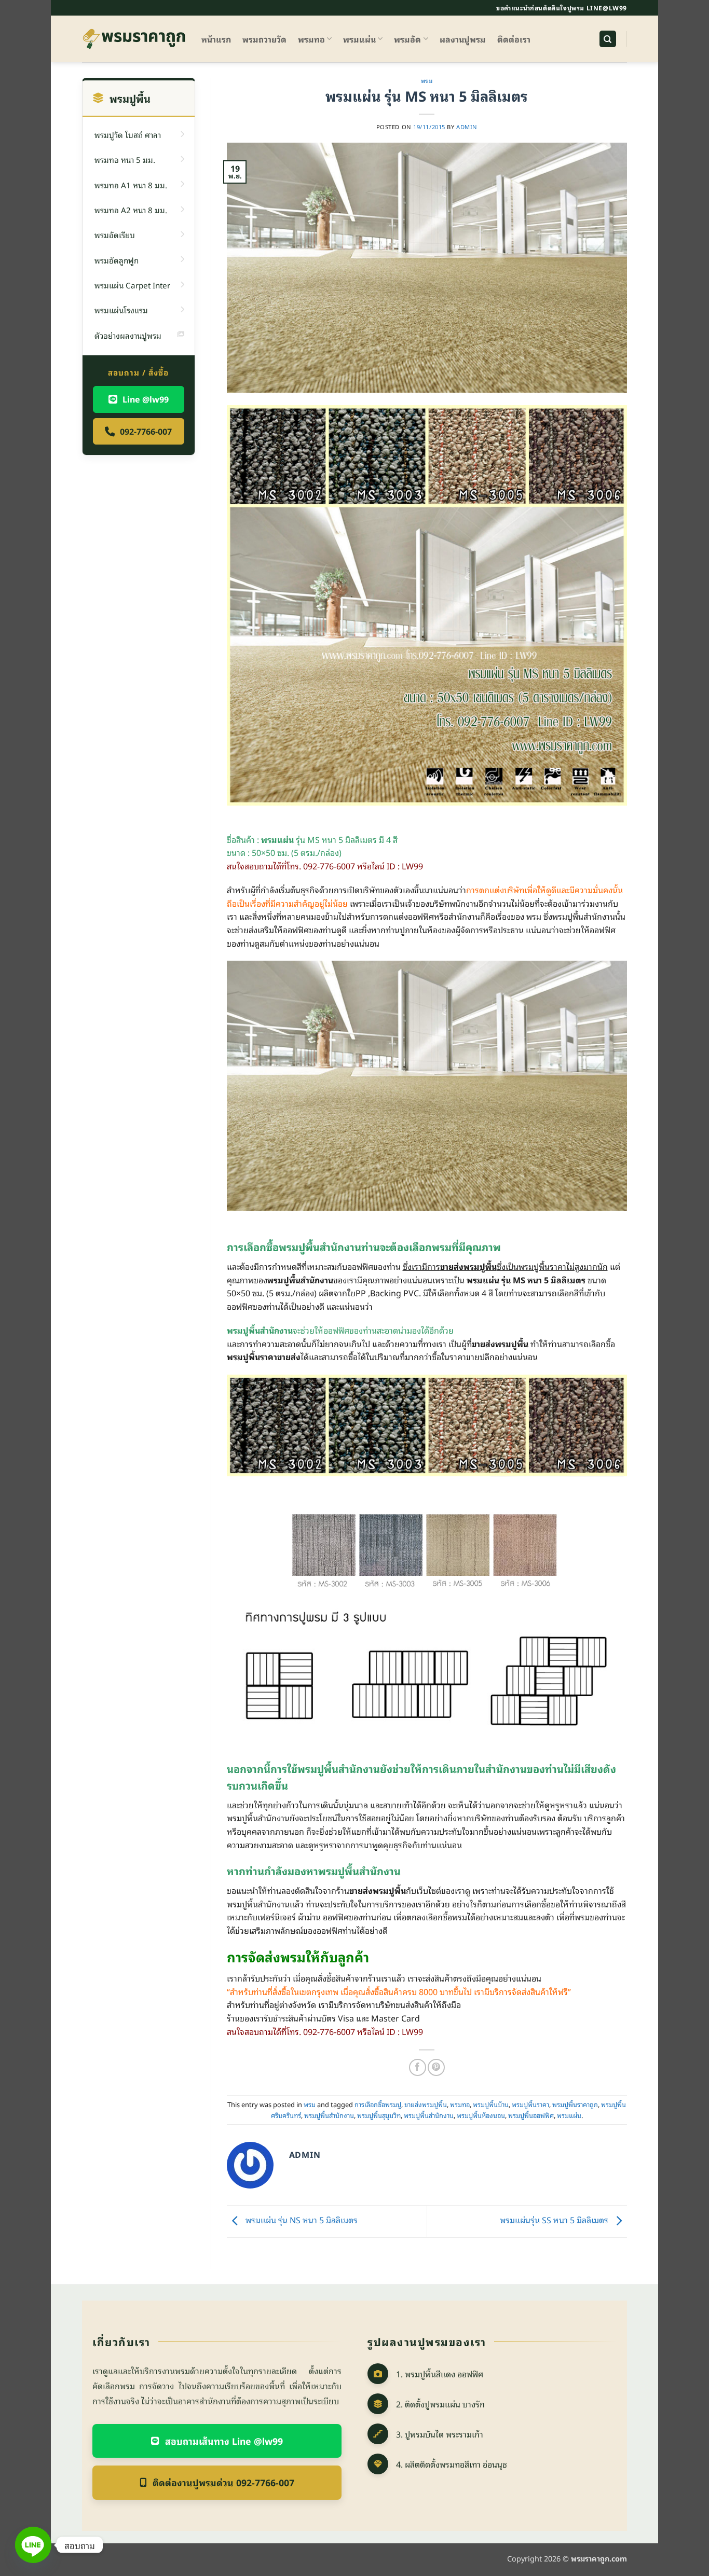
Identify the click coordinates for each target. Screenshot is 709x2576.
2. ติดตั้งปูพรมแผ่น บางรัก (440, 2404)
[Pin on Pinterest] (436, 2067)
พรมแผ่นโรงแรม (121, 310)
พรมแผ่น (359, 39)
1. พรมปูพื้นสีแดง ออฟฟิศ (440, 2374)
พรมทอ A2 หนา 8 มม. (131, 210)
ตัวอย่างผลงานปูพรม (128, 335)
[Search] (608, 39)
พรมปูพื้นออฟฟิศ (531, 2115)
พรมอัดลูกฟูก (117, 260)
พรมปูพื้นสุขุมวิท (379, 2115)
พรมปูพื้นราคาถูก (575, 2104)
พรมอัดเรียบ (115, 234)
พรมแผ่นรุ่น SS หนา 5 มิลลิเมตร (555, 2220)
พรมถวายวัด (264, 39)
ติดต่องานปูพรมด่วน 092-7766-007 (223, 2482)
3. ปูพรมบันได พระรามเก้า (440, 2434)
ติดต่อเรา (514, 39)
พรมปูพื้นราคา (530, 2104)
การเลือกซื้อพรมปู (378, 2104)
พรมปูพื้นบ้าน (491, 2104)
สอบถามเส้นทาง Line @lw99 (224, 2441)
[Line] (33, 2545)
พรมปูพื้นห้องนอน (481, 2115)
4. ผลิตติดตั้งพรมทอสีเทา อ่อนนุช (452, 2464)
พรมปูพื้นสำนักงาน (329, 2115)
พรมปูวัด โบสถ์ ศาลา (128, 134)
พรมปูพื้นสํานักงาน (429, 2115)
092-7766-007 (146, 431)
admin (467, 127)
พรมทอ (311, 39)
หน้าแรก (216, 39)
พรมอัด (407, 39)
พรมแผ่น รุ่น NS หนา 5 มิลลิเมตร (301, 2220)
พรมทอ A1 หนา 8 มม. (131, 185)
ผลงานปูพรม (463, 39)
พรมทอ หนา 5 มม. (125, 159)
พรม (427, 80)
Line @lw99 (146, 399)
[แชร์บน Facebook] (418, 2067)
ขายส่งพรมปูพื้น (426, 2104)
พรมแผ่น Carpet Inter (132, 285)
